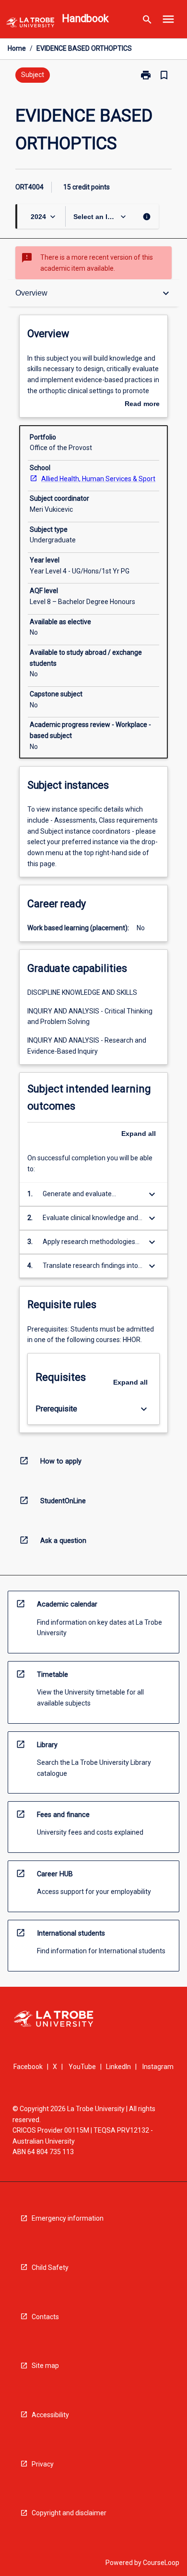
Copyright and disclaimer (69, 2513)
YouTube (82, 2067)
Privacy (43, 2464)
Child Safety (50, 2268)
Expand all (139, 1134)
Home (17, 48)
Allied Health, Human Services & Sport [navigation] (98, 479)
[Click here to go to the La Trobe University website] (30, 24)
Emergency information (68, 2218)
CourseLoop (161, 2563)
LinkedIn (118, 2067)
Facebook (28, 2067)
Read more (142, 405)
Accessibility (50, 2415)
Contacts (45, 2317)
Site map (45, 2366)
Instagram (158, 2067)
